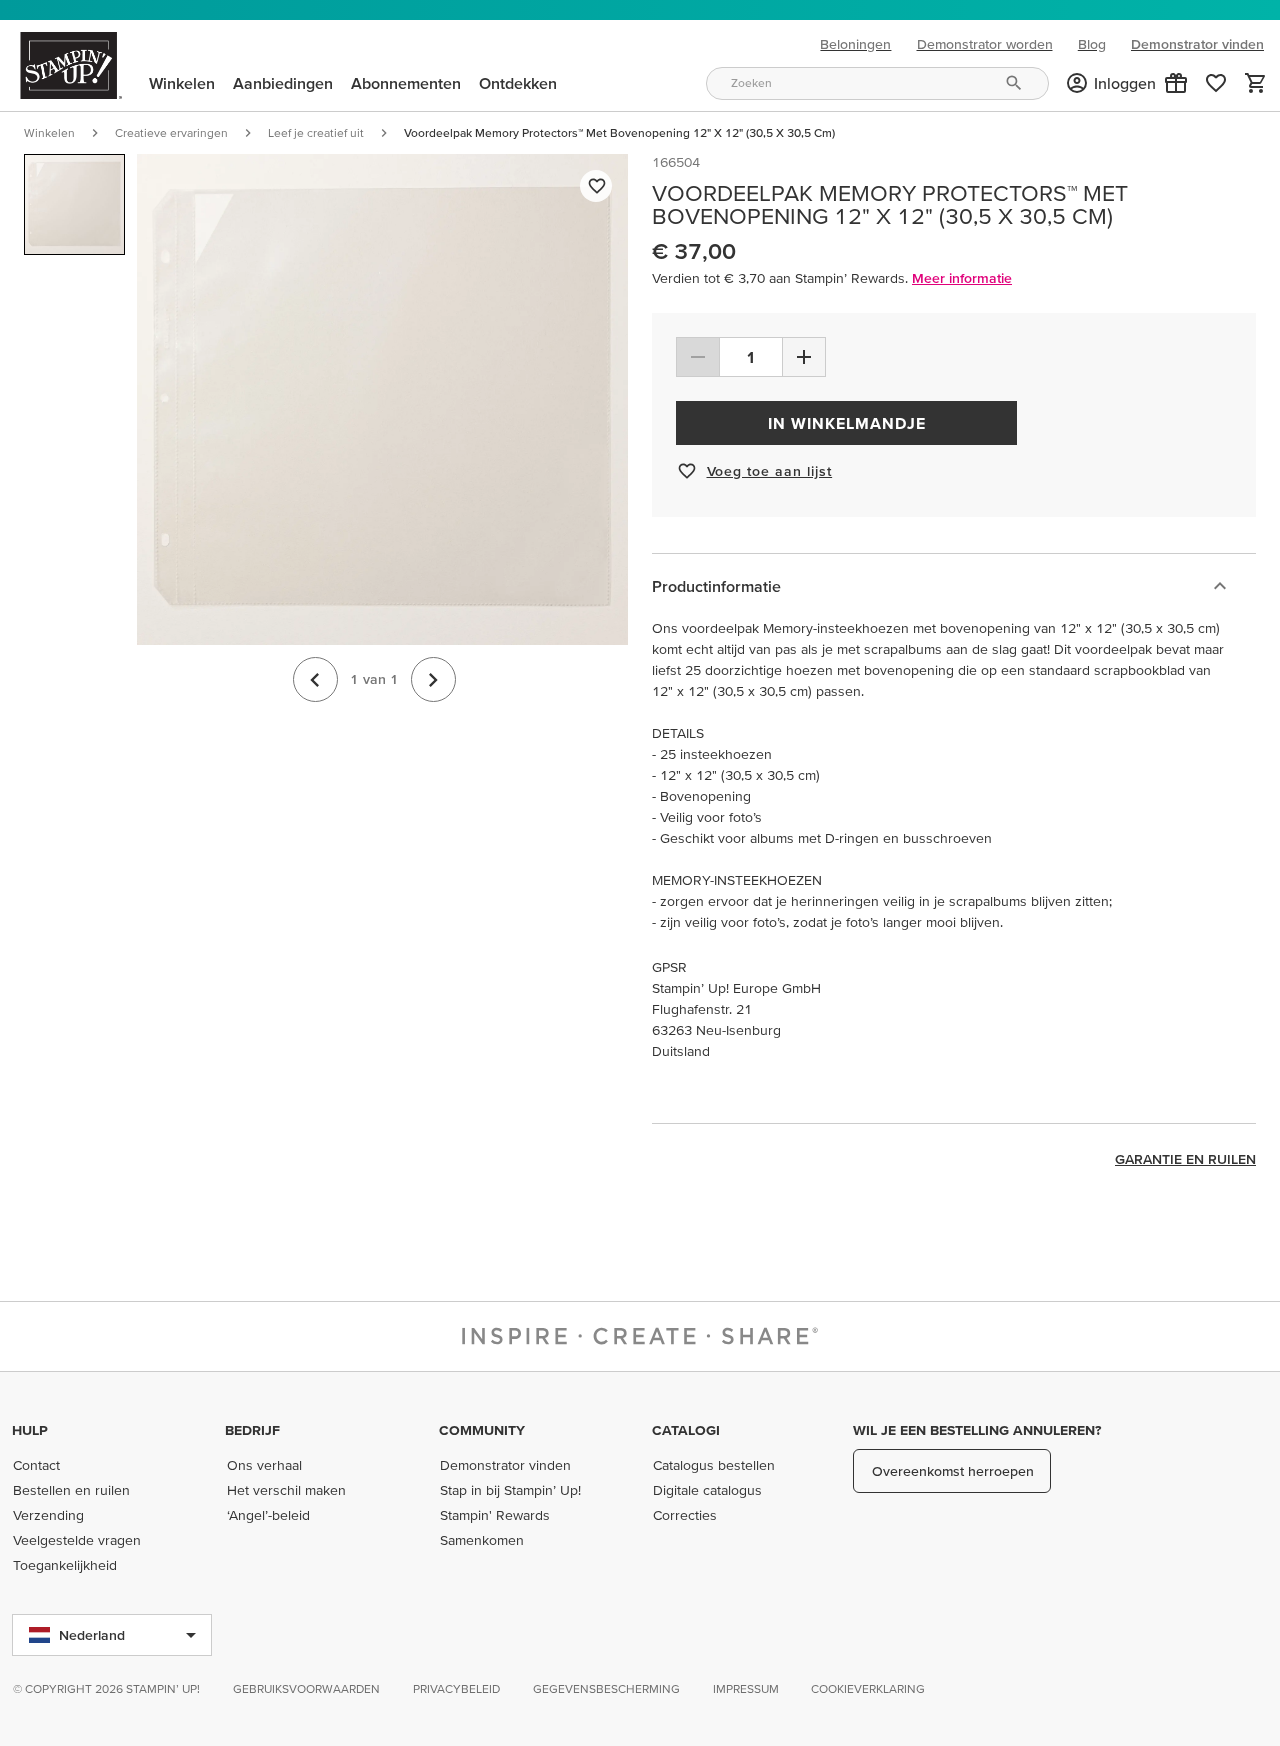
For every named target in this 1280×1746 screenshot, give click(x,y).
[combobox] (877, 83)
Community (482, 1430)
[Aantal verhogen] (804, 357)
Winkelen (49, 132)
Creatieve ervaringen (171, 132)
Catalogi (686, 1430)
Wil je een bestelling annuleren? (977, 1430)
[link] (1216, 83)
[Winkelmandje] (1256, 83)
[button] (1176, 83)
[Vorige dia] (315, 679)
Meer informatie (962, 278)
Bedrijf (252, 1430)
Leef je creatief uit (316, 132)
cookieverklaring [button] (868, 1688)
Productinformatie (716, 586)
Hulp (30, 1430)
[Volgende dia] (433, 679)
